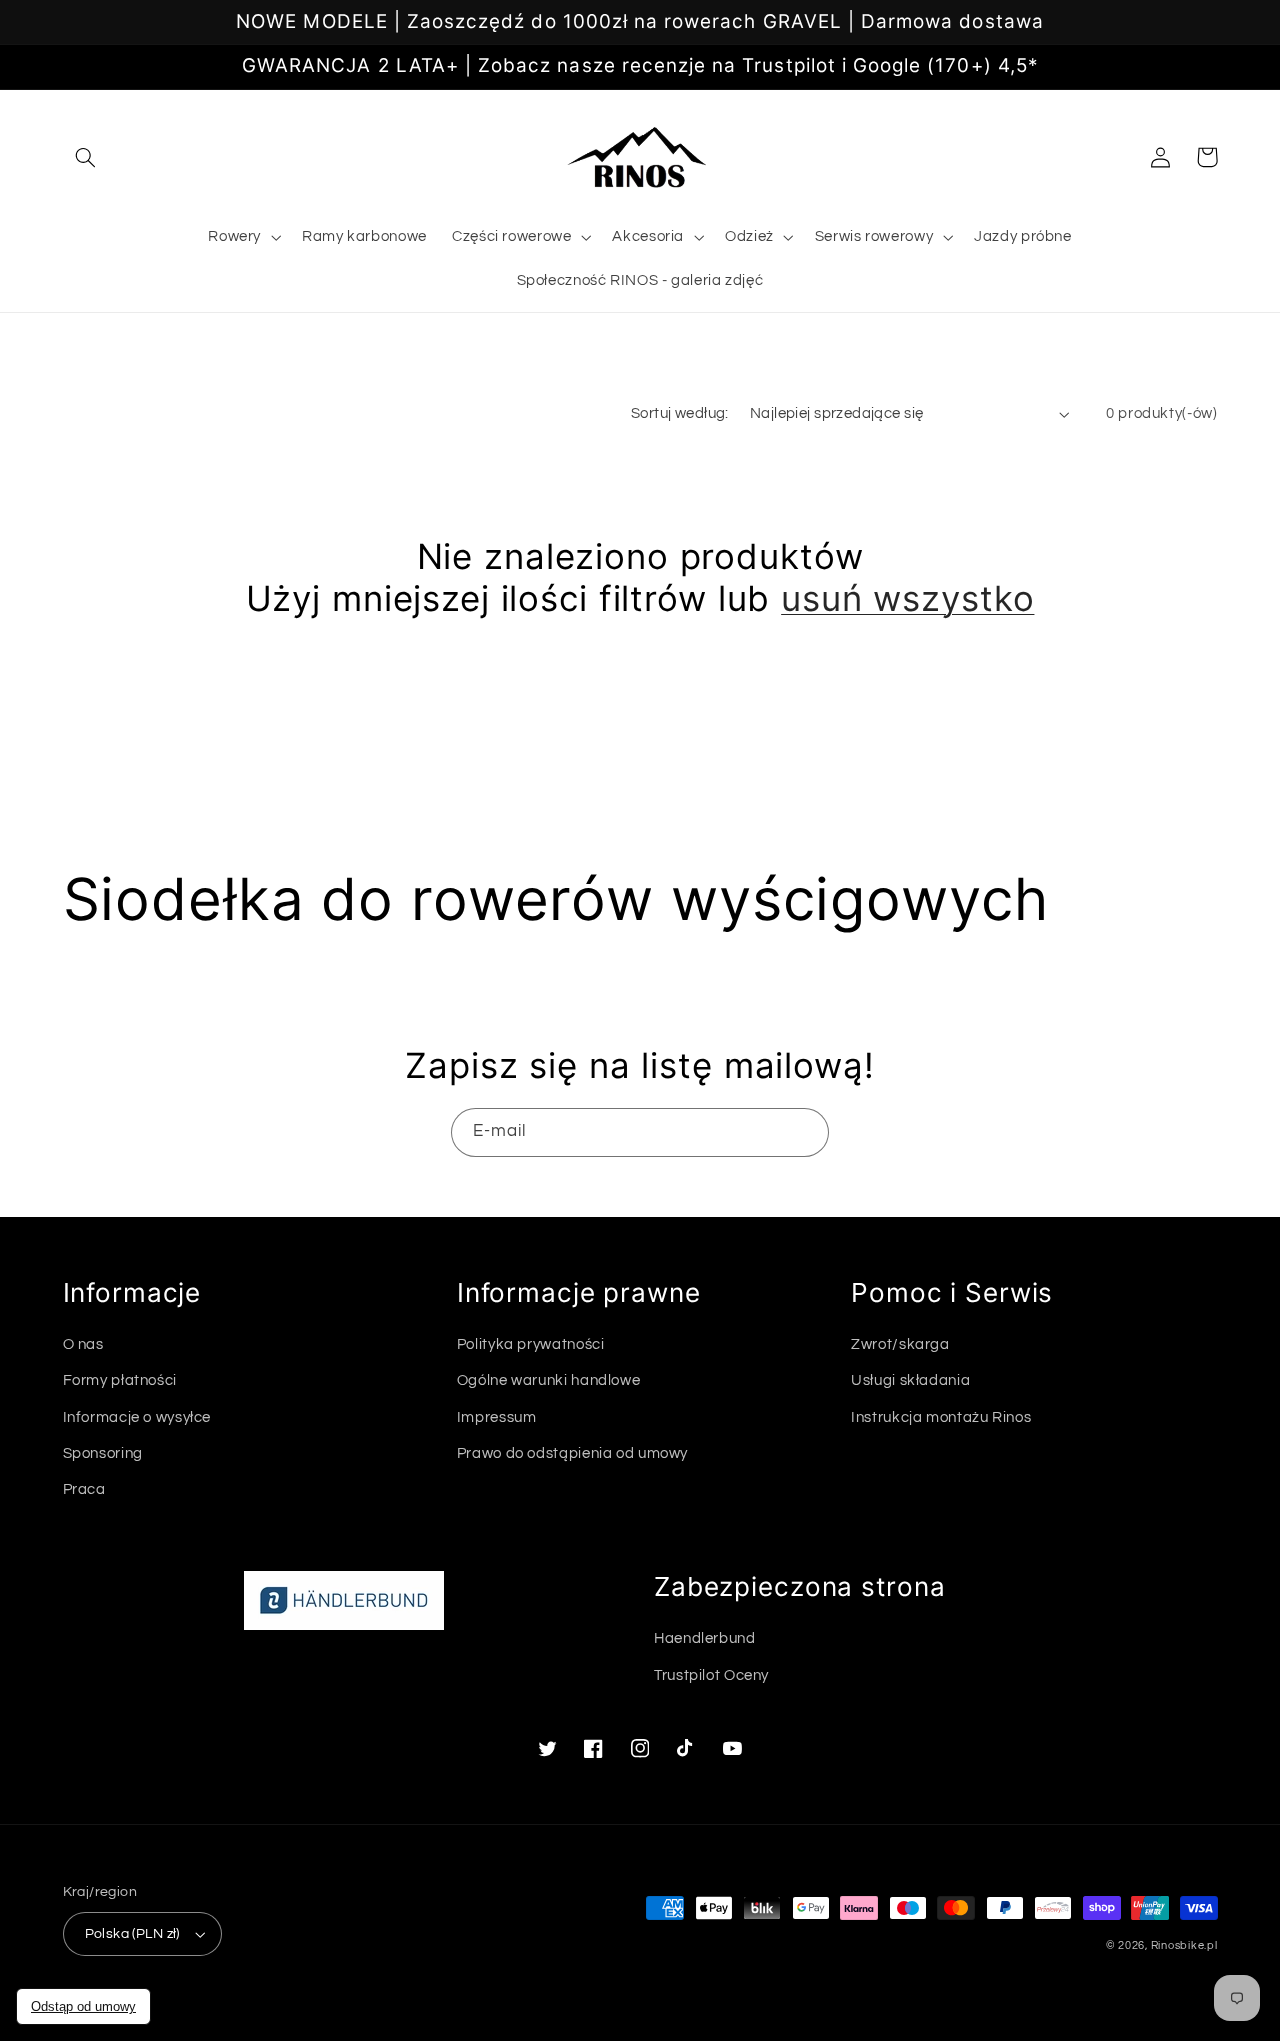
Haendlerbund (705, 1638)
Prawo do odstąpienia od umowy (572, 1453)
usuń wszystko (907, 598)
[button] (86, 157)
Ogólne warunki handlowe (549, 1380)
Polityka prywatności (531, 1344)
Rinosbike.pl (1184, 1945)
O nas (83, 1344)
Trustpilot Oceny (711, 1675)
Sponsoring (103, 1453)
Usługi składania (910, 1380)
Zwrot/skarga (900, 1344)
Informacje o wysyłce (137, 1417)
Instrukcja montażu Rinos (941, 1417)
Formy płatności (120, 1380)
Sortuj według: (680, 413)
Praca (84, 1489)
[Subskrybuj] (805, 1132)
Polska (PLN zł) (132, 1934)
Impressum (497, 1417)
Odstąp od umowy (83, 2006)
